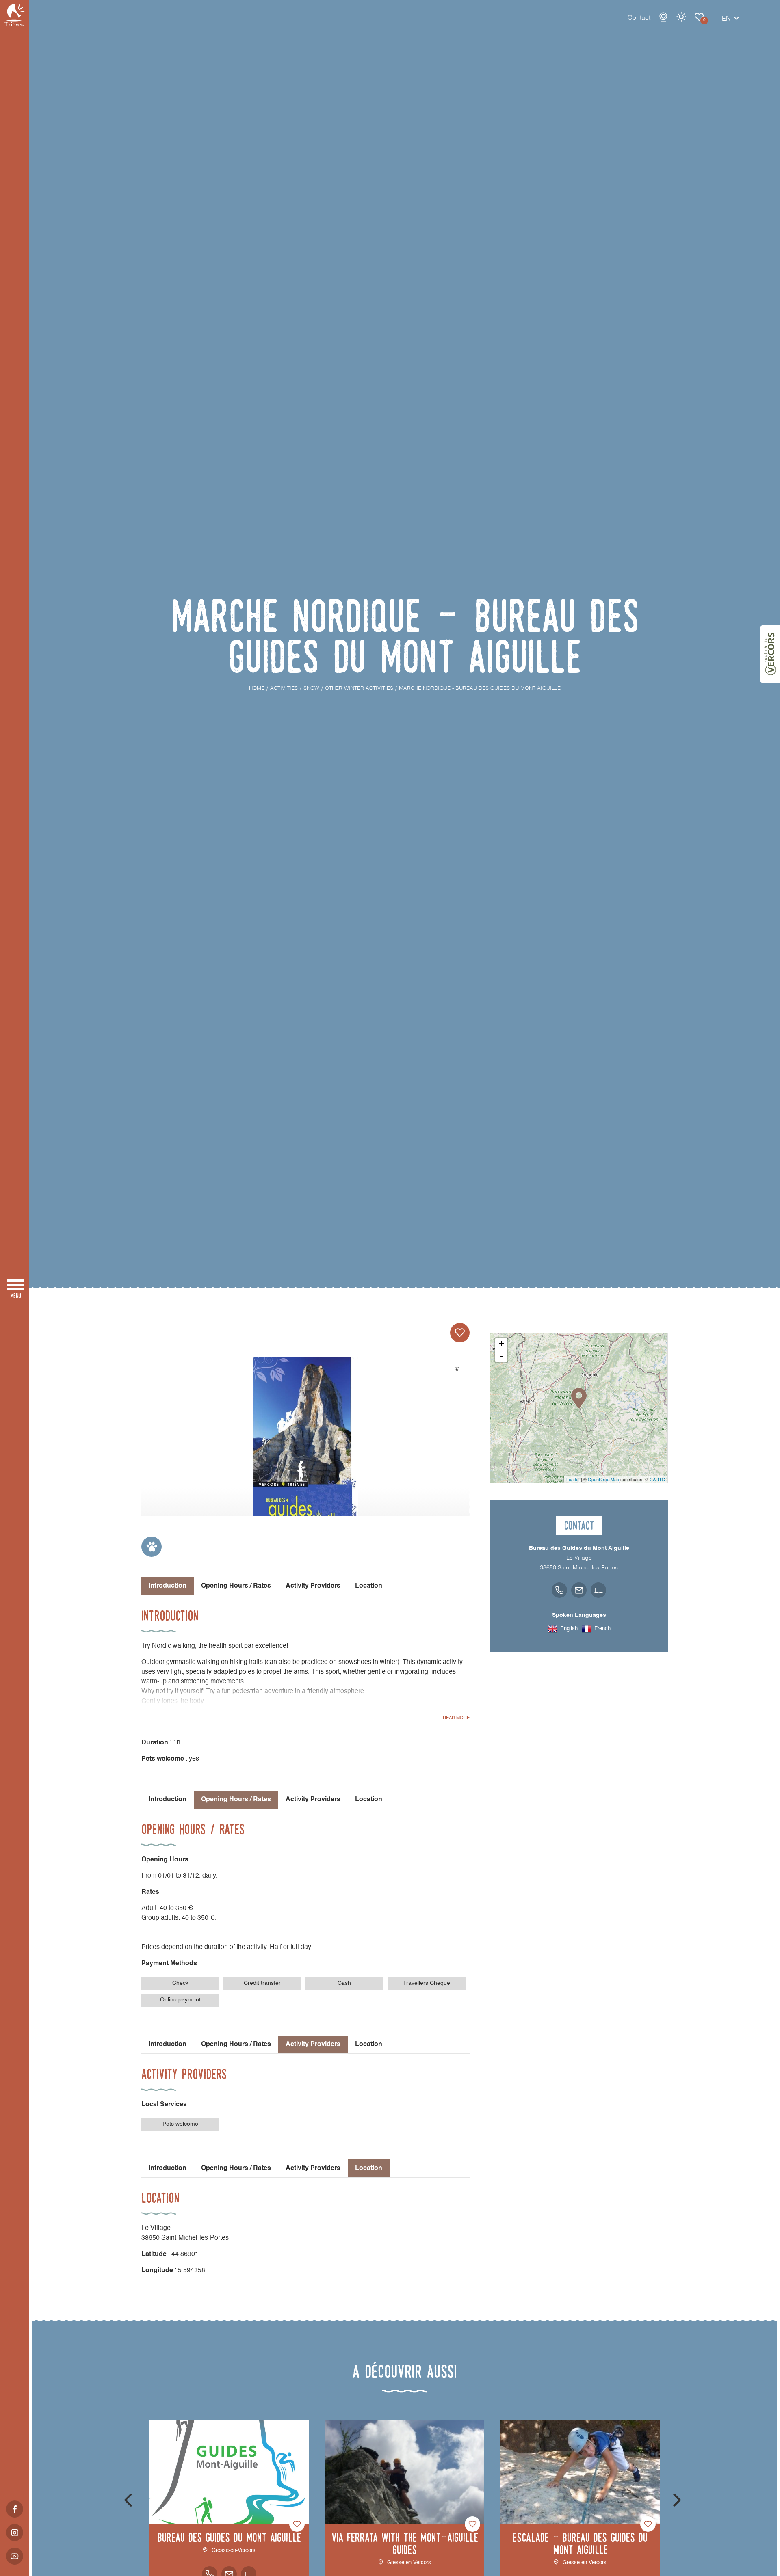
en (726, 19)
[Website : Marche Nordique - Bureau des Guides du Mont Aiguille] (598, 1590)
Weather (681, 17)
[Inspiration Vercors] (770, 654)
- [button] (502, 1356)
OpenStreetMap (603, 1479)
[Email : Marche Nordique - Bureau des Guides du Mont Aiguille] (579, 1590)
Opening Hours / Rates (236, 1586)
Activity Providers (313, 1586)
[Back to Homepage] (15, 15)
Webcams (663, 17)
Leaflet (573, 1479)
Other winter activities (699, 17)
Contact (639, 18)
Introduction (168, 1800)
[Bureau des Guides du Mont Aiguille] (305, 1449)
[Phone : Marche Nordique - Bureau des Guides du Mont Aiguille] (559, 1590)
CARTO (658, 1479)
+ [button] (502, 1344)
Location (369, 1586)
